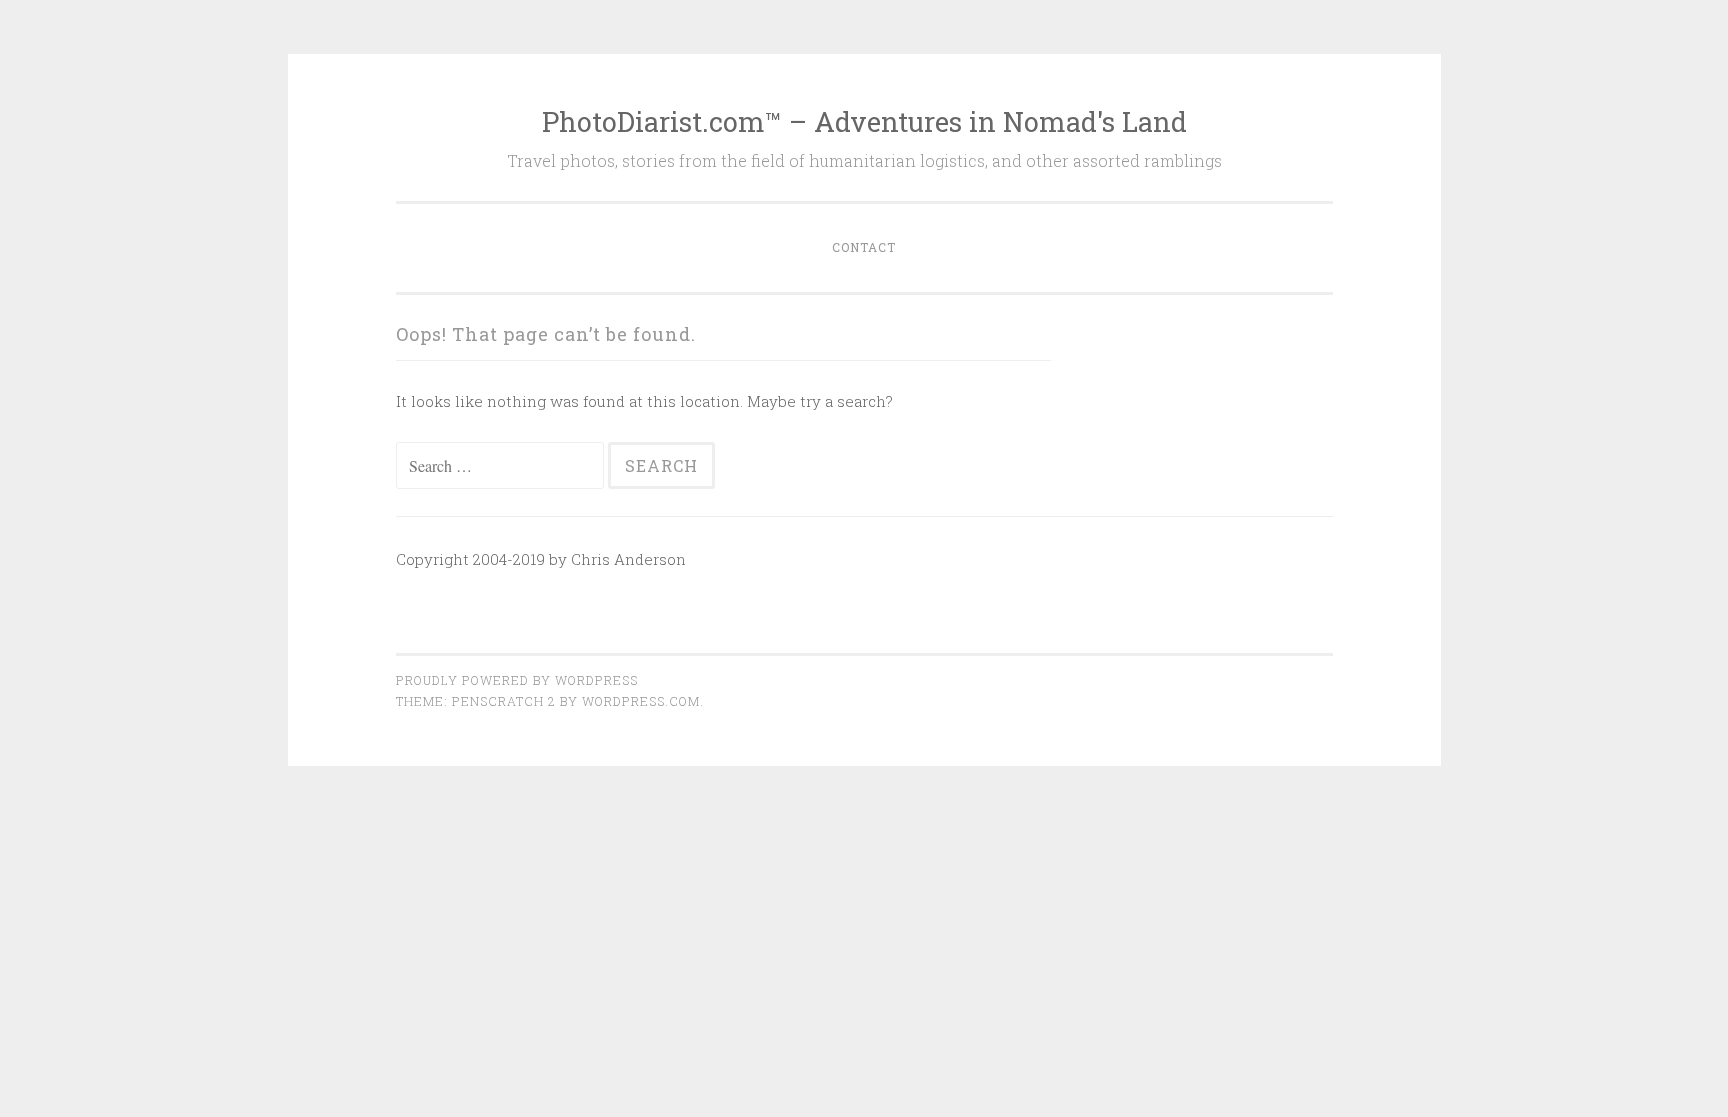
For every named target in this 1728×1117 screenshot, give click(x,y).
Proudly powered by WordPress (517, 680)
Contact (864, 247)
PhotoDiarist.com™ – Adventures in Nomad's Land (864, 121)
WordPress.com (641, 701)
